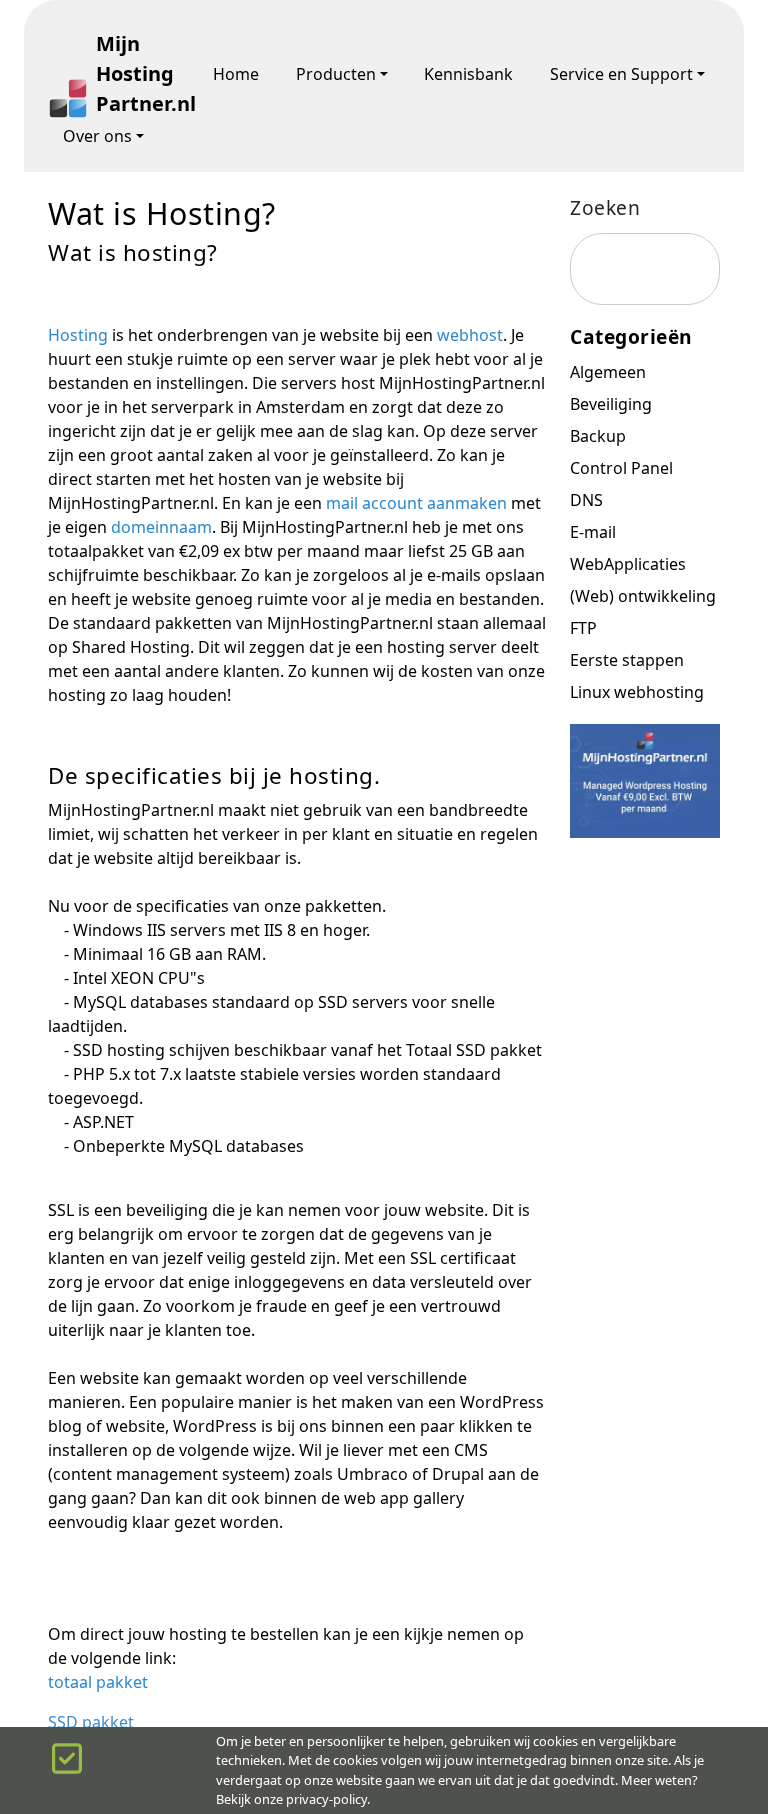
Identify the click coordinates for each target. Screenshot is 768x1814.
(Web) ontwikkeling (643, 596)
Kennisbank (468, 74)
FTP (583, 628)
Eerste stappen (627, 660)
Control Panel (621, 468)
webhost (470, 335)
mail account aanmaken (416, 503)
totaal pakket (98, 1682)
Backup (598, 436)
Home (236, 74)
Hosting (80, 335)
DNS (586, 500)
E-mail (593, 532)
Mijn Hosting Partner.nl (136, 73)
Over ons (97, 136)
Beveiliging (611, 404)
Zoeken (605, 207)
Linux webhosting (637, 692)
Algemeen (608, 372)
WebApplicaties (628, 564)
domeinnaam (161, 527)
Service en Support (621, 74)
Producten (336, 74)
